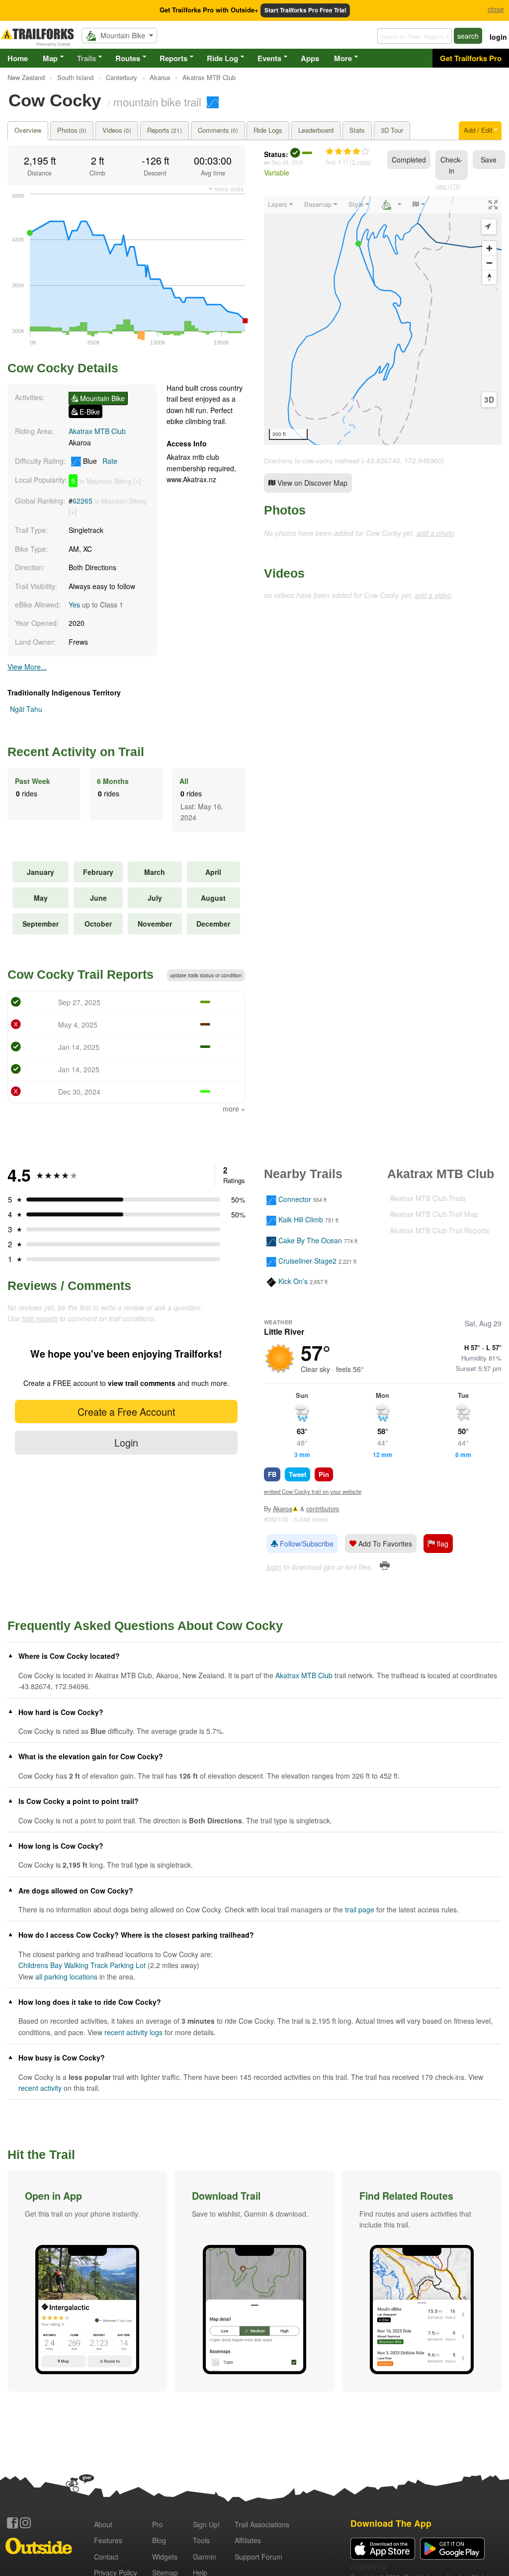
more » (234, 1109)
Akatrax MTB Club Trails (428, 1198)
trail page (360, 1909)
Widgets (165, 2557)
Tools (201, 2540)
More (343, 58)
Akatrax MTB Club (97, 431)
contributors (323, 1509)
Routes (128, 58)
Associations (262, 2524)
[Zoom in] (489, 248)
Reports (173, 58)
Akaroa (283, 1509)
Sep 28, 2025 (287, 162)
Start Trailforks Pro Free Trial (305, 10)
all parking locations (66, 1976)
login (498, 37)
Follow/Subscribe (306, 1544)
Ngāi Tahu (26, 709)
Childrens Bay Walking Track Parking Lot (82, 1965)
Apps (310, 58)
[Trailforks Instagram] (25, 2523)
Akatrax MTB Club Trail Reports (439, 1230)
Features (108, 2540)
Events (269, 58)
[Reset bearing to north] (489, 277)
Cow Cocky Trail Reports (81, 974)
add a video (433, 595)
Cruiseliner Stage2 (307, 1261)
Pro (158, 2524)
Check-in (451, 165)
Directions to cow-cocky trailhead (312, 461)
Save (489, 160)
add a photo (435, 533)
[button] (87, 2281)
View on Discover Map (311, 483)
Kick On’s (293, 1282)
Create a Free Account (126, 1412)
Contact (106, 2557)
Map (50, 58)
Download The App (391, 2523)
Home (18, 58)
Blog (159, 2540)
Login (126, 1442)
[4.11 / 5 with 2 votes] (347, 152)
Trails (86, 58)
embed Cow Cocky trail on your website (313, 1491)
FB (272, 1474)
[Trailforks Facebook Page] (12, 2523)
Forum (258, 2557)
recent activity (40, 2088)
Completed (409, 160)
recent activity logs (133, 2032)
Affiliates (248, 2540)
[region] (383, 321)
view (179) (448, 186)
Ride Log (222, 58)
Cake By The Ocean (310, 1240)
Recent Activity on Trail (76, 752)
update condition (206, 975)
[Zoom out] (489, 263)
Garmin (205, 2557)
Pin (324, 1474)
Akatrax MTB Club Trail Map (434, 1214)
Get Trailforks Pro (471, 58)
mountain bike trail (157, 101)
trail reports (40, 1318)
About (103, 2524)
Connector (295, 1199)
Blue (99, 461)
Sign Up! (206, 2524)
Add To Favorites (384, 1544)
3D (489, 400)
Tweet (297, 1474)
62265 (83, 501)
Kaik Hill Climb (301, 1220)
